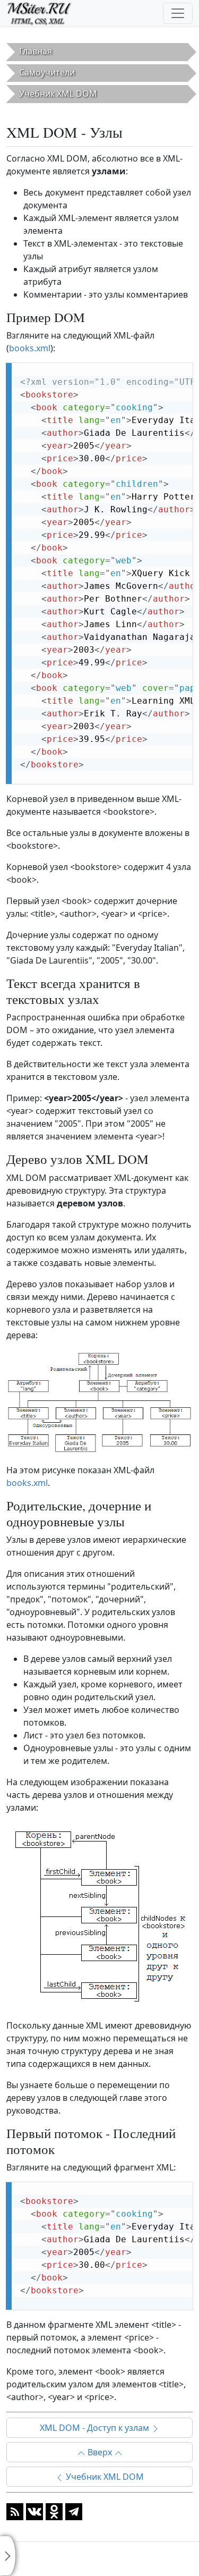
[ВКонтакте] (34, 2511)
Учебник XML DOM (104, 2477)
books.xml (30, 348)
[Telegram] (74, 2511)
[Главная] (44, 13)
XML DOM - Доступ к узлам (96, 2428)
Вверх (100, 2452)
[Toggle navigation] (178, 13)
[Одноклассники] (54, 2511)
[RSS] (15, 2511)
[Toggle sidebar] (8, 2556)
